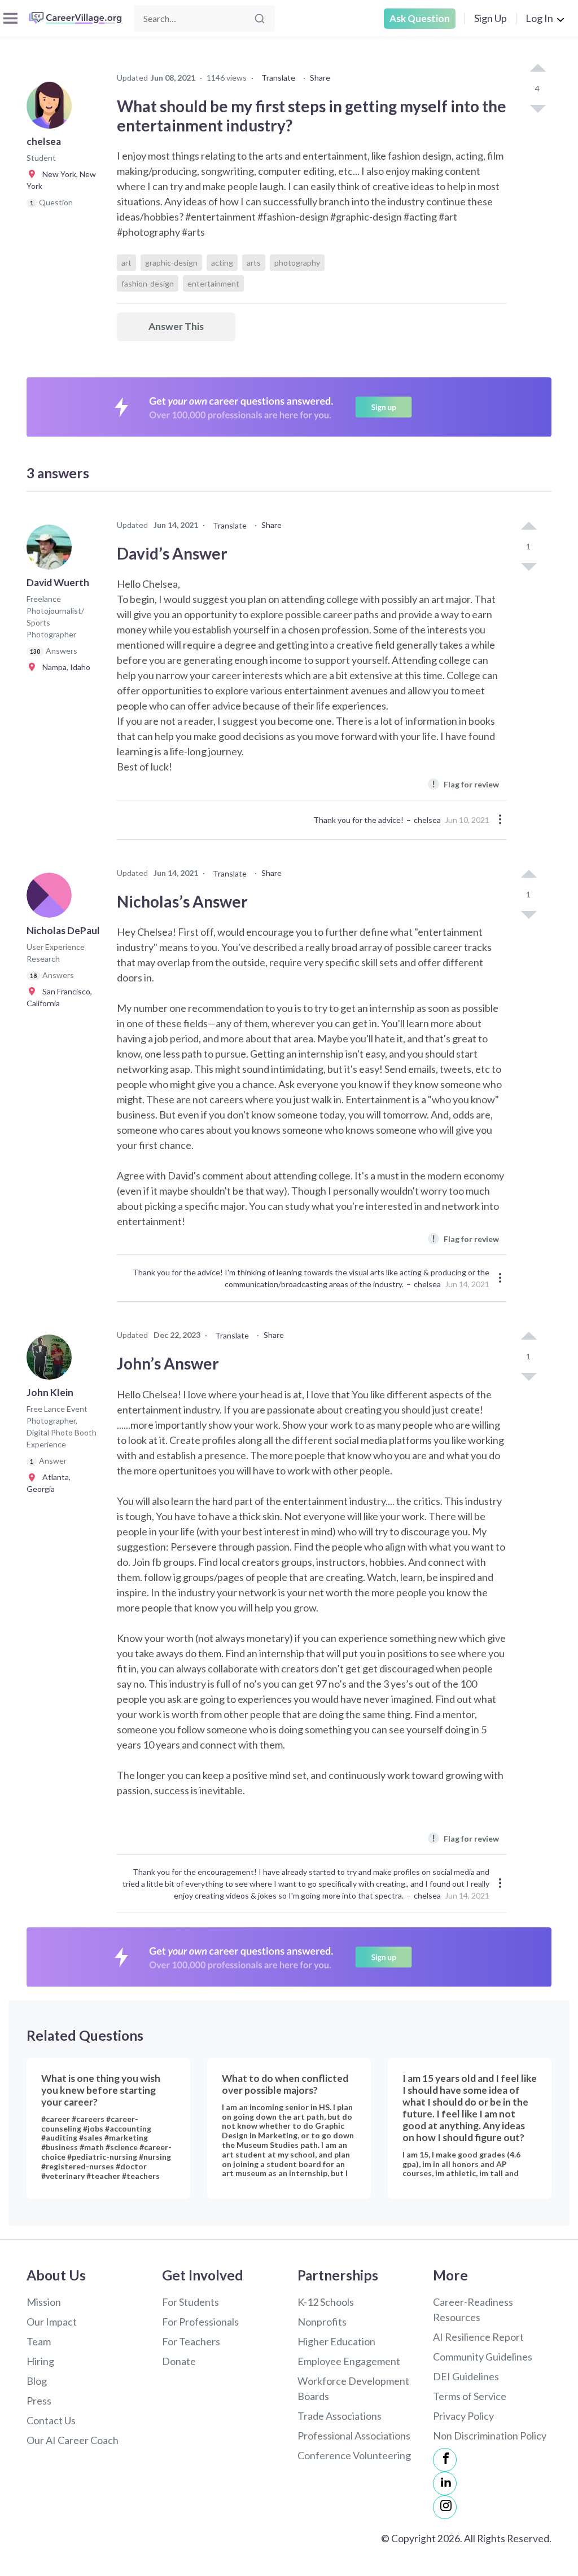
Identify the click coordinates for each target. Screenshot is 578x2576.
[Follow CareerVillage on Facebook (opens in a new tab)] (445, 2460)
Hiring (40, 2361)
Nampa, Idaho (64, 667)
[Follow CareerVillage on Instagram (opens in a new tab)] (445, 2507)
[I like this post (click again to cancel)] (537, 69)
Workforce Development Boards (353, 2388)
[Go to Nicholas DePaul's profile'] (52, 899)
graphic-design (171, 263)
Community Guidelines (483, 2357)
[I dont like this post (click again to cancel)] (537, 108)
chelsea (427, 820)
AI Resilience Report (478, 2337)
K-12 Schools (326, 2302)
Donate (179, 2361)
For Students (191, 2302)
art (126, 263)
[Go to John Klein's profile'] (52, 1360)
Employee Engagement (349, 2361)
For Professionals (200, 2322)
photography (297, 263)
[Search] (260, 19)
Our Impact (52, 2322)
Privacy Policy (463, 2416)
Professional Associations (354, 2436)
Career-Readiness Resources (473, 2309)
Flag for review (465, 784)
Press (39, 2401)
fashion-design (148, 283)
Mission (44, 2302)
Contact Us (51, 2420)
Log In (539, 18)
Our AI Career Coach (73, 2440)
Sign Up (491, 18)
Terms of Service (470, 2396)
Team (39, 2341)
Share (320, 78)
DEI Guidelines (466, 2376)
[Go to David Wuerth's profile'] (52, 551)
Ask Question (420, 18)
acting (222, 263)
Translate (278, 78)
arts (254, 263)
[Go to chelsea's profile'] (52, 109)
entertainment (213, 283)
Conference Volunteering (354, 2455)
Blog (37, 2381)
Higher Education (336, 2341)
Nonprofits (322, 2322)
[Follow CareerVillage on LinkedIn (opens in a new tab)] (445, 2483)
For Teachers (191, 2341)
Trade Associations (340, 2416)
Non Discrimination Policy (490, 2436)
